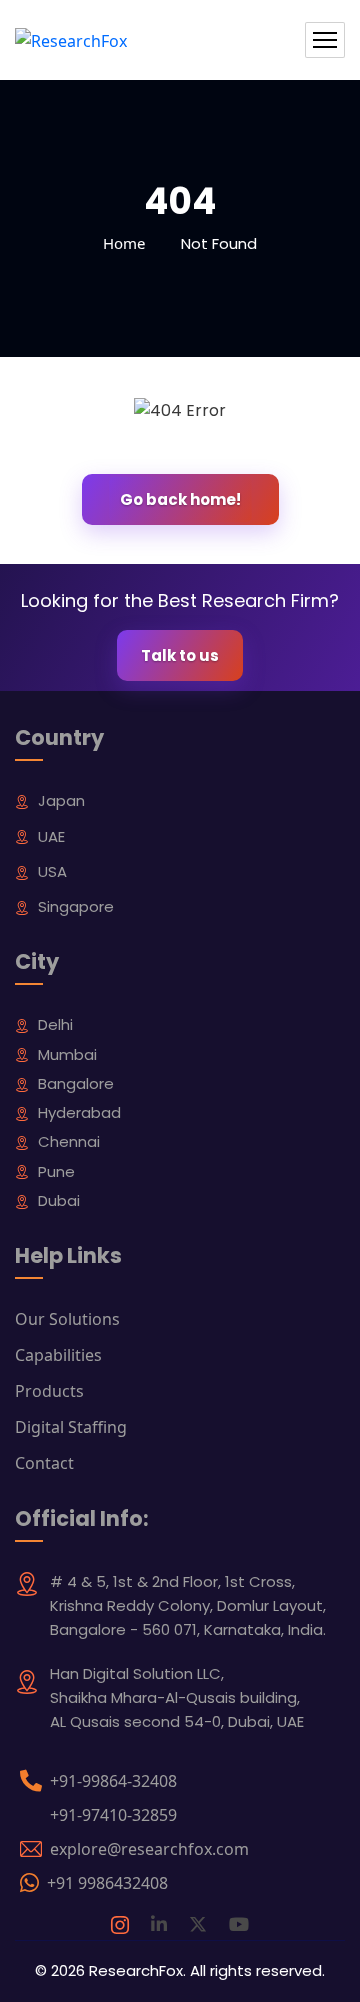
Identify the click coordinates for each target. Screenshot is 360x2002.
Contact (44, 1463)
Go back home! (180, 499)
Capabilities (58, 1355)
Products (49, 1391)
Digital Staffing (71, 1427)
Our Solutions (67, 1319)
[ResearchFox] (71, 40)
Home (124, 243)
